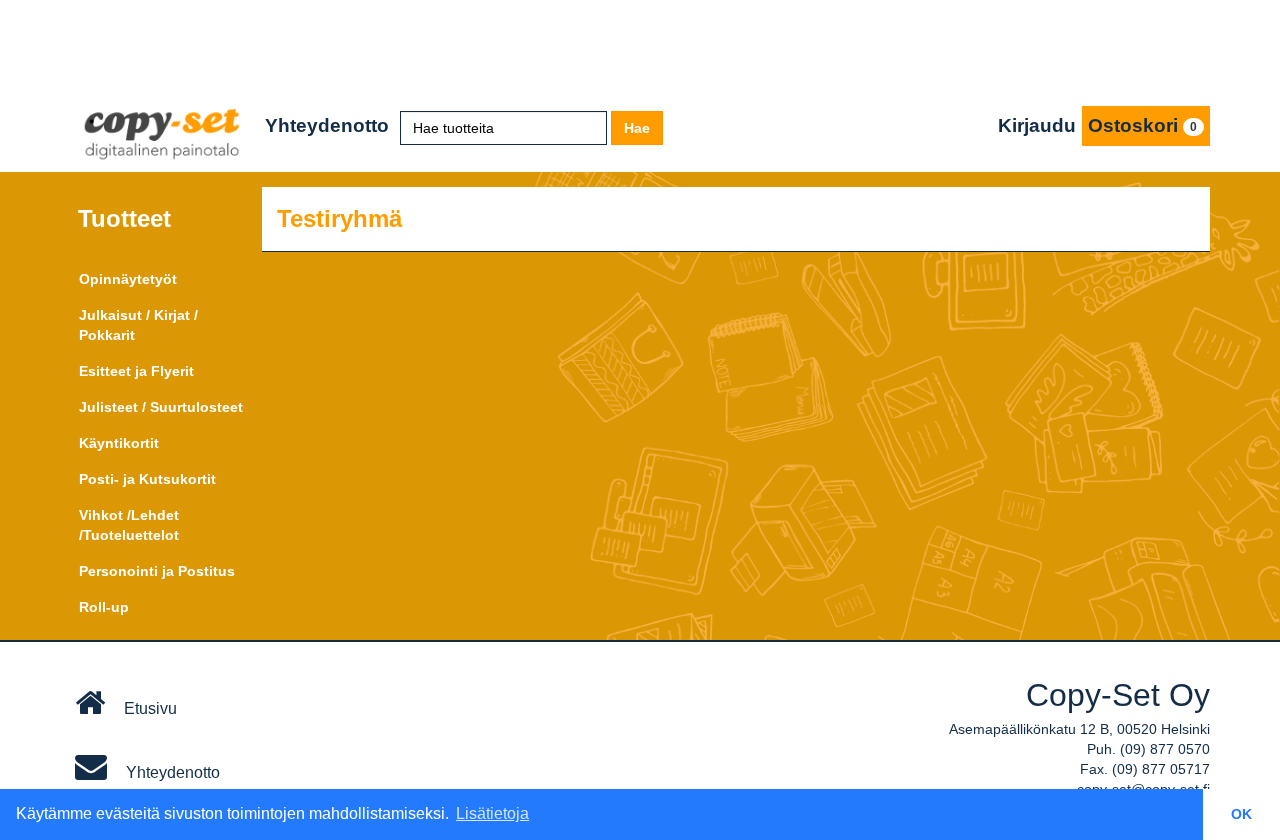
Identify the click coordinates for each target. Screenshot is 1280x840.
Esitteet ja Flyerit (136, 371)
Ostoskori (1142, 125)
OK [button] (1241, 814)
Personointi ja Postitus (157, 571)
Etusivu (148, 708)
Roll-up (104, 607)
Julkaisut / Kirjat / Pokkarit (138, 325)
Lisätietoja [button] (492, 813)
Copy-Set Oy (1118, 695)
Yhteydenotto (327, 125)
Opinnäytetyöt (128, 279)
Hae (637, 128)
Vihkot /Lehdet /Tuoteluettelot (129, 525)
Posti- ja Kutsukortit (147, 479)
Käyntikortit (119, 443)
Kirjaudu (1037, 125)
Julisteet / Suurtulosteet (161, 407)
